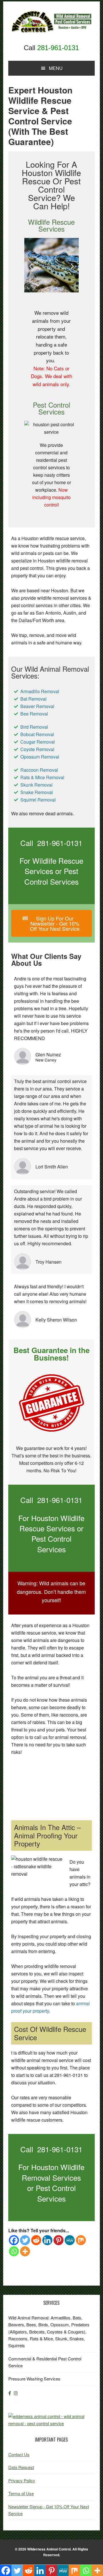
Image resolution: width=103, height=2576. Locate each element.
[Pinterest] (59, 2240)
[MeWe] (70, 2240)
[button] (31, 266)
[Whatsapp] (14, 2251)
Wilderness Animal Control (49, 2549)
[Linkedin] (47, 2240)
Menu (56, 68)
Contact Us (19, 2454)
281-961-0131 (58, 48)
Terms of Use (21, 2493)
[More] (25, 2251)
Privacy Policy (22, 2480)
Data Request (21, 2467)
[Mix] (81, 2240)
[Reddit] (36, 2240)
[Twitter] (25, 2240)
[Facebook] (14, 2240)
